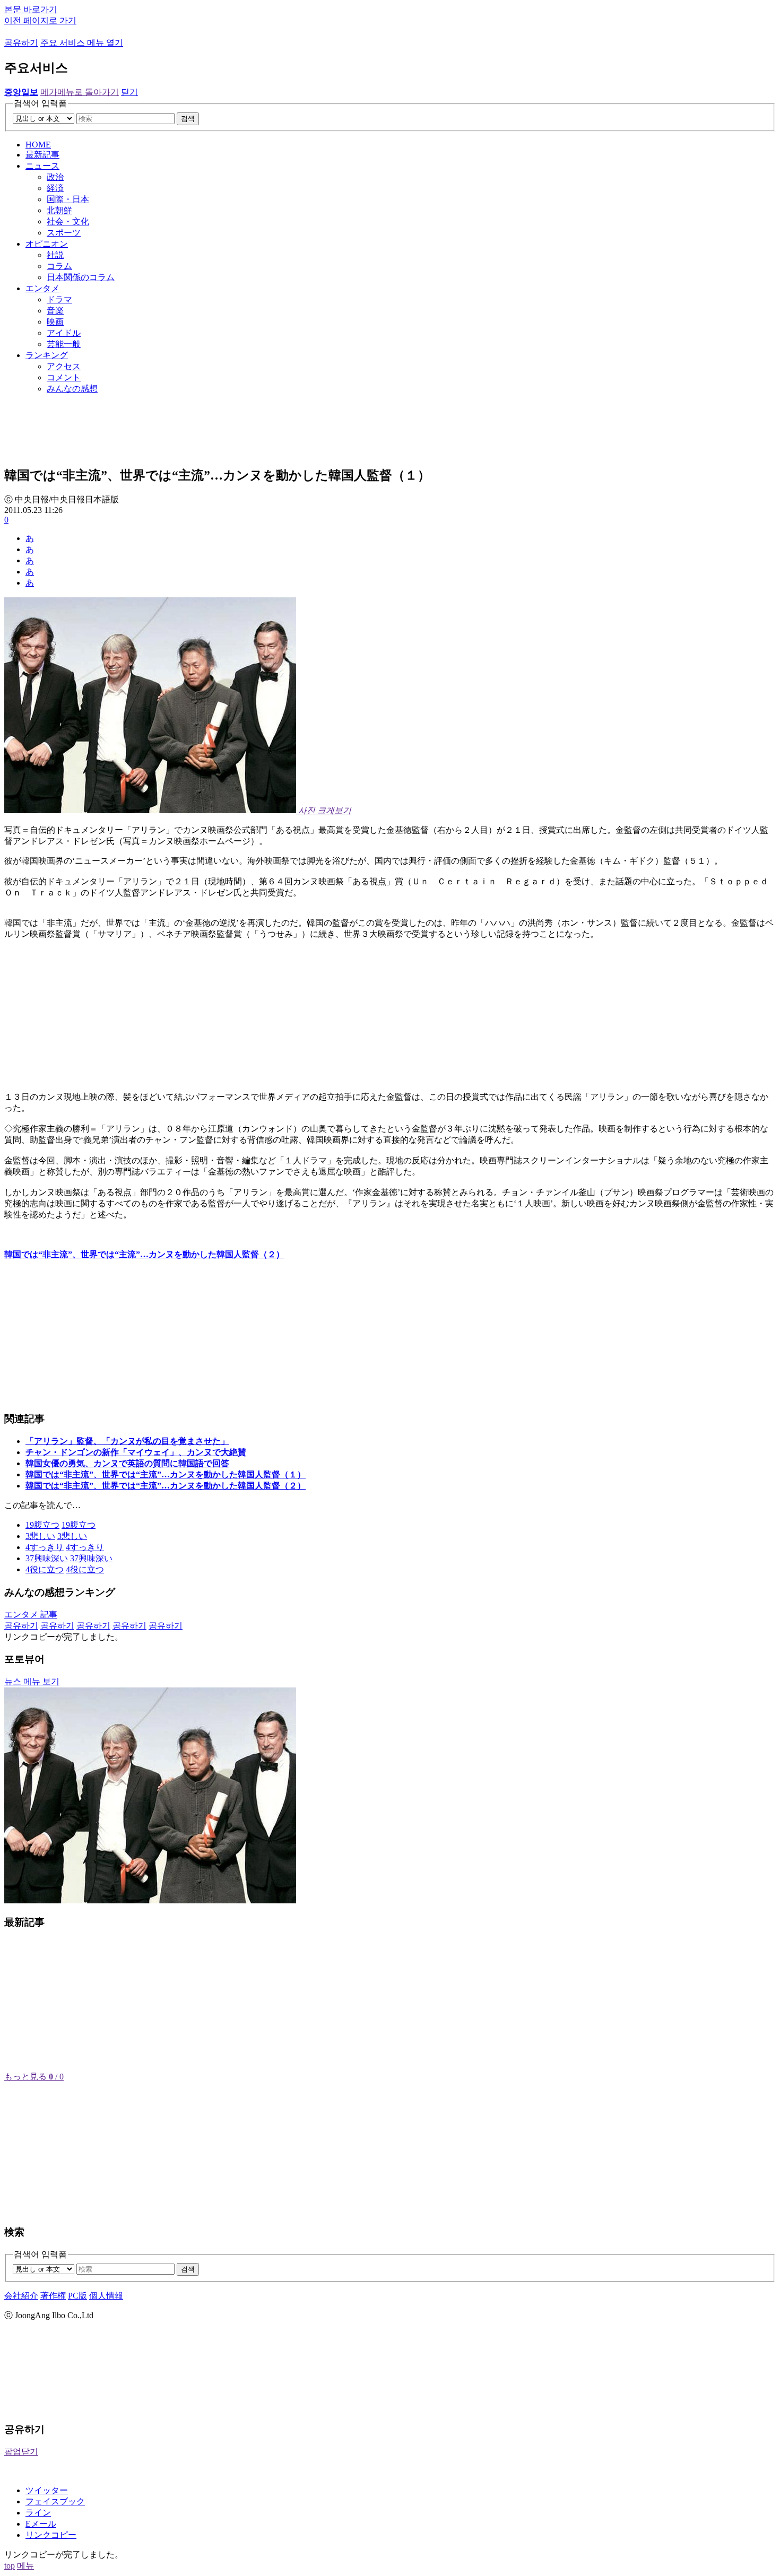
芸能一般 (64, 344)
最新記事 (42, 155)
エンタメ (42, 288)
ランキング (47, 355)
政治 (55, 177)
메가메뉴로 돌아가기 (80, 92)
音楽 (55, 311)
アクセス (64, 366)
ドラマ (59, 299)
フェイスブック (55, 2501)
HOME (38, 145)
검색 (188, 119)
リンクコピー (51, 2535)
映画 (55, 322)
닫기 (129, 92)
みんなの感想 (72, 389)
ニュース (42, 166)
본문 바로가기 (31, 9)
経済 (55, 188)
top (10, 2566)
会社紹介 (21, 2296)
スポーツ (64, 233)
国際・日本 (68, 199)
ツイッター (47, 2490)
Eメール (41, 2524)
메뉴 (25, 2566)
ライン (38, 2513)
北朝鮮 (59, 210)
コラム (59, 266)
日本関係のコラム (81, 277)
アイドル (64, 333)
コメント (64, 377)
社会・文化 (68, 221)
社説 (55, 255)
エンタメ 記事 (31, 1615)
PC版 (77, 2296)
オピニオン (47, 244)
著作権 (53, 2296)
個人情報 (106, 2296)
